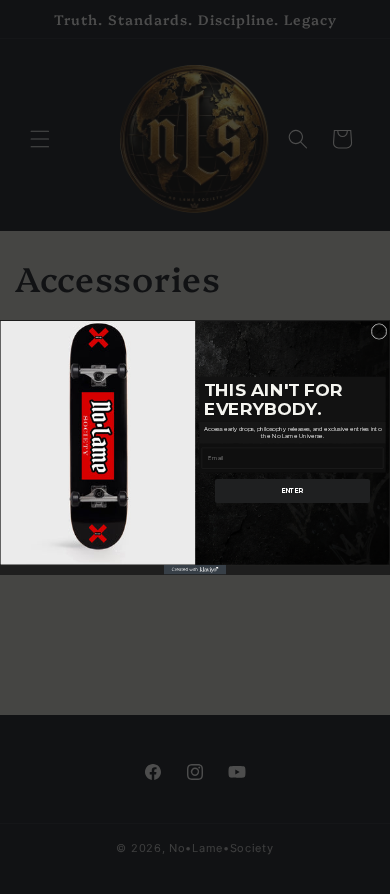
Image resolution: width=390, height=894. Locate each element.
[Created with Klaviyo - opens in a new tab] (195, 569)
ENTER (292, 489)
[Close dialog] (379, 331)
